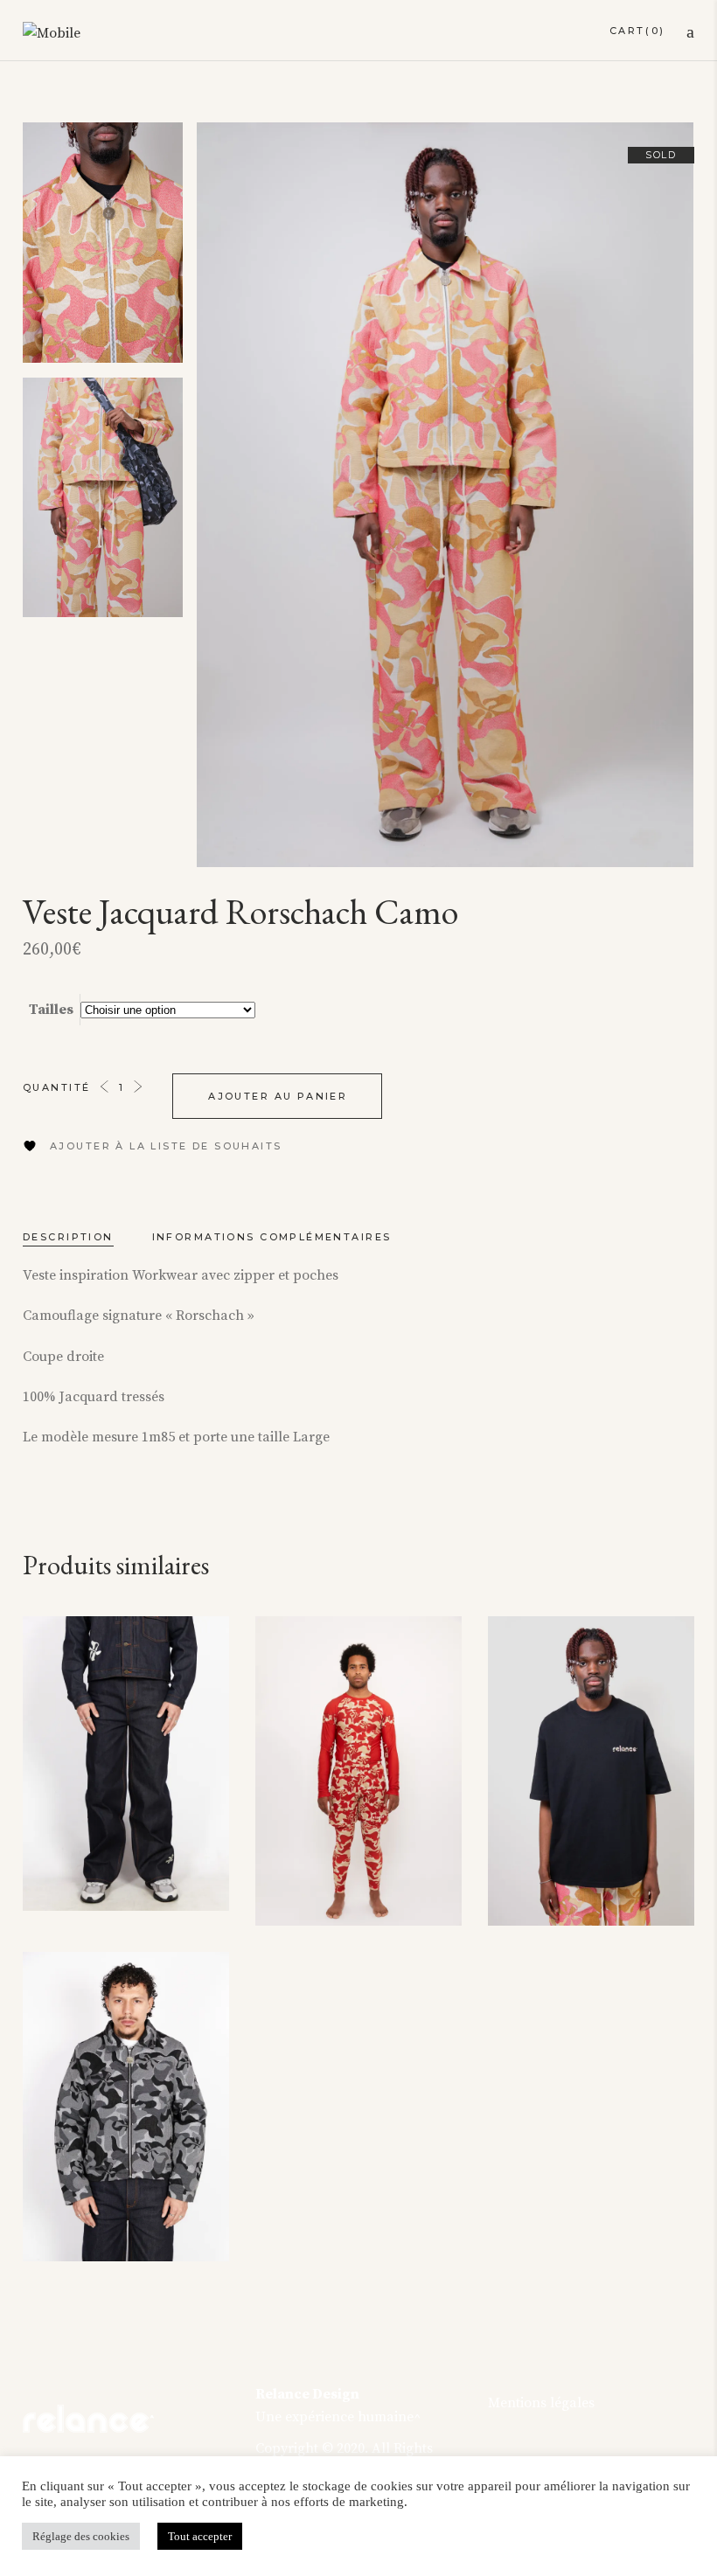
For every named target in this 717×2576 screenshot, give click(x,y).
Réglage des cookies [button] (81, 2536)
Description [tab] (68, 1237)
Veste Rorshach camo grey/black (112, 2212)
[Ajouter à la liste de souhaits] (199, 1642)
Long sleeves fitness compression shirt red (357, 1865)
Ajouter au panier (278, 1096)
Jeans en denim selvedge (106, 1861)
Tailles (51, 1010)
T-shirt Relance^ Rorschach (578, 1876)
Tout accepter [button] (200, 2536)
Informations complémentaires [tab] (272, 1237)
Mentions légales (541, 2403)
